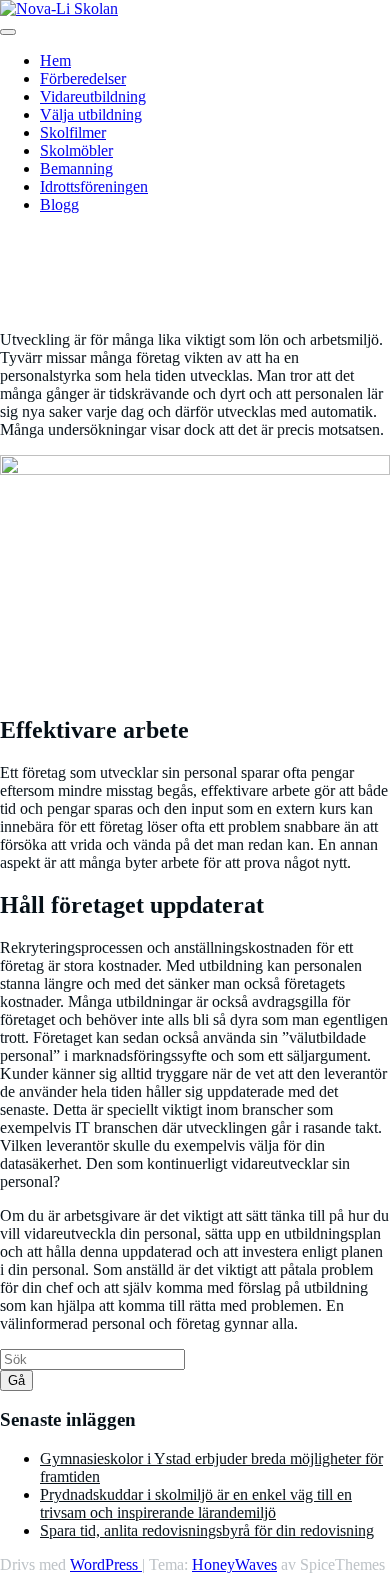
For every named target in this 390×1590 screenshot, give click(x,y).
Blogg (59, 204)
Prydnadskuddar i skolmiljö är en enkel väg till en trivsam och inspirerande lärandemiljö (196, 1503)
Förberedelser (83, 78)
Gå (16, 1380)
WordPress (106, 1564)
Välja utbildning (91, 114)
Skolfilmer (73, 132)
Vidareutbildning (93, 96)
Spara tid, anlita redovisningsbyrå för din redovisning (207, 1530)
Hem (55, 60)
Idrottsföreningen (94, 186)
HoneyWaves (234, 1564)
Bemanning (76, 168)
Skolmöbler (76, 150)
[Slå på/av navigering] (8, 32)
